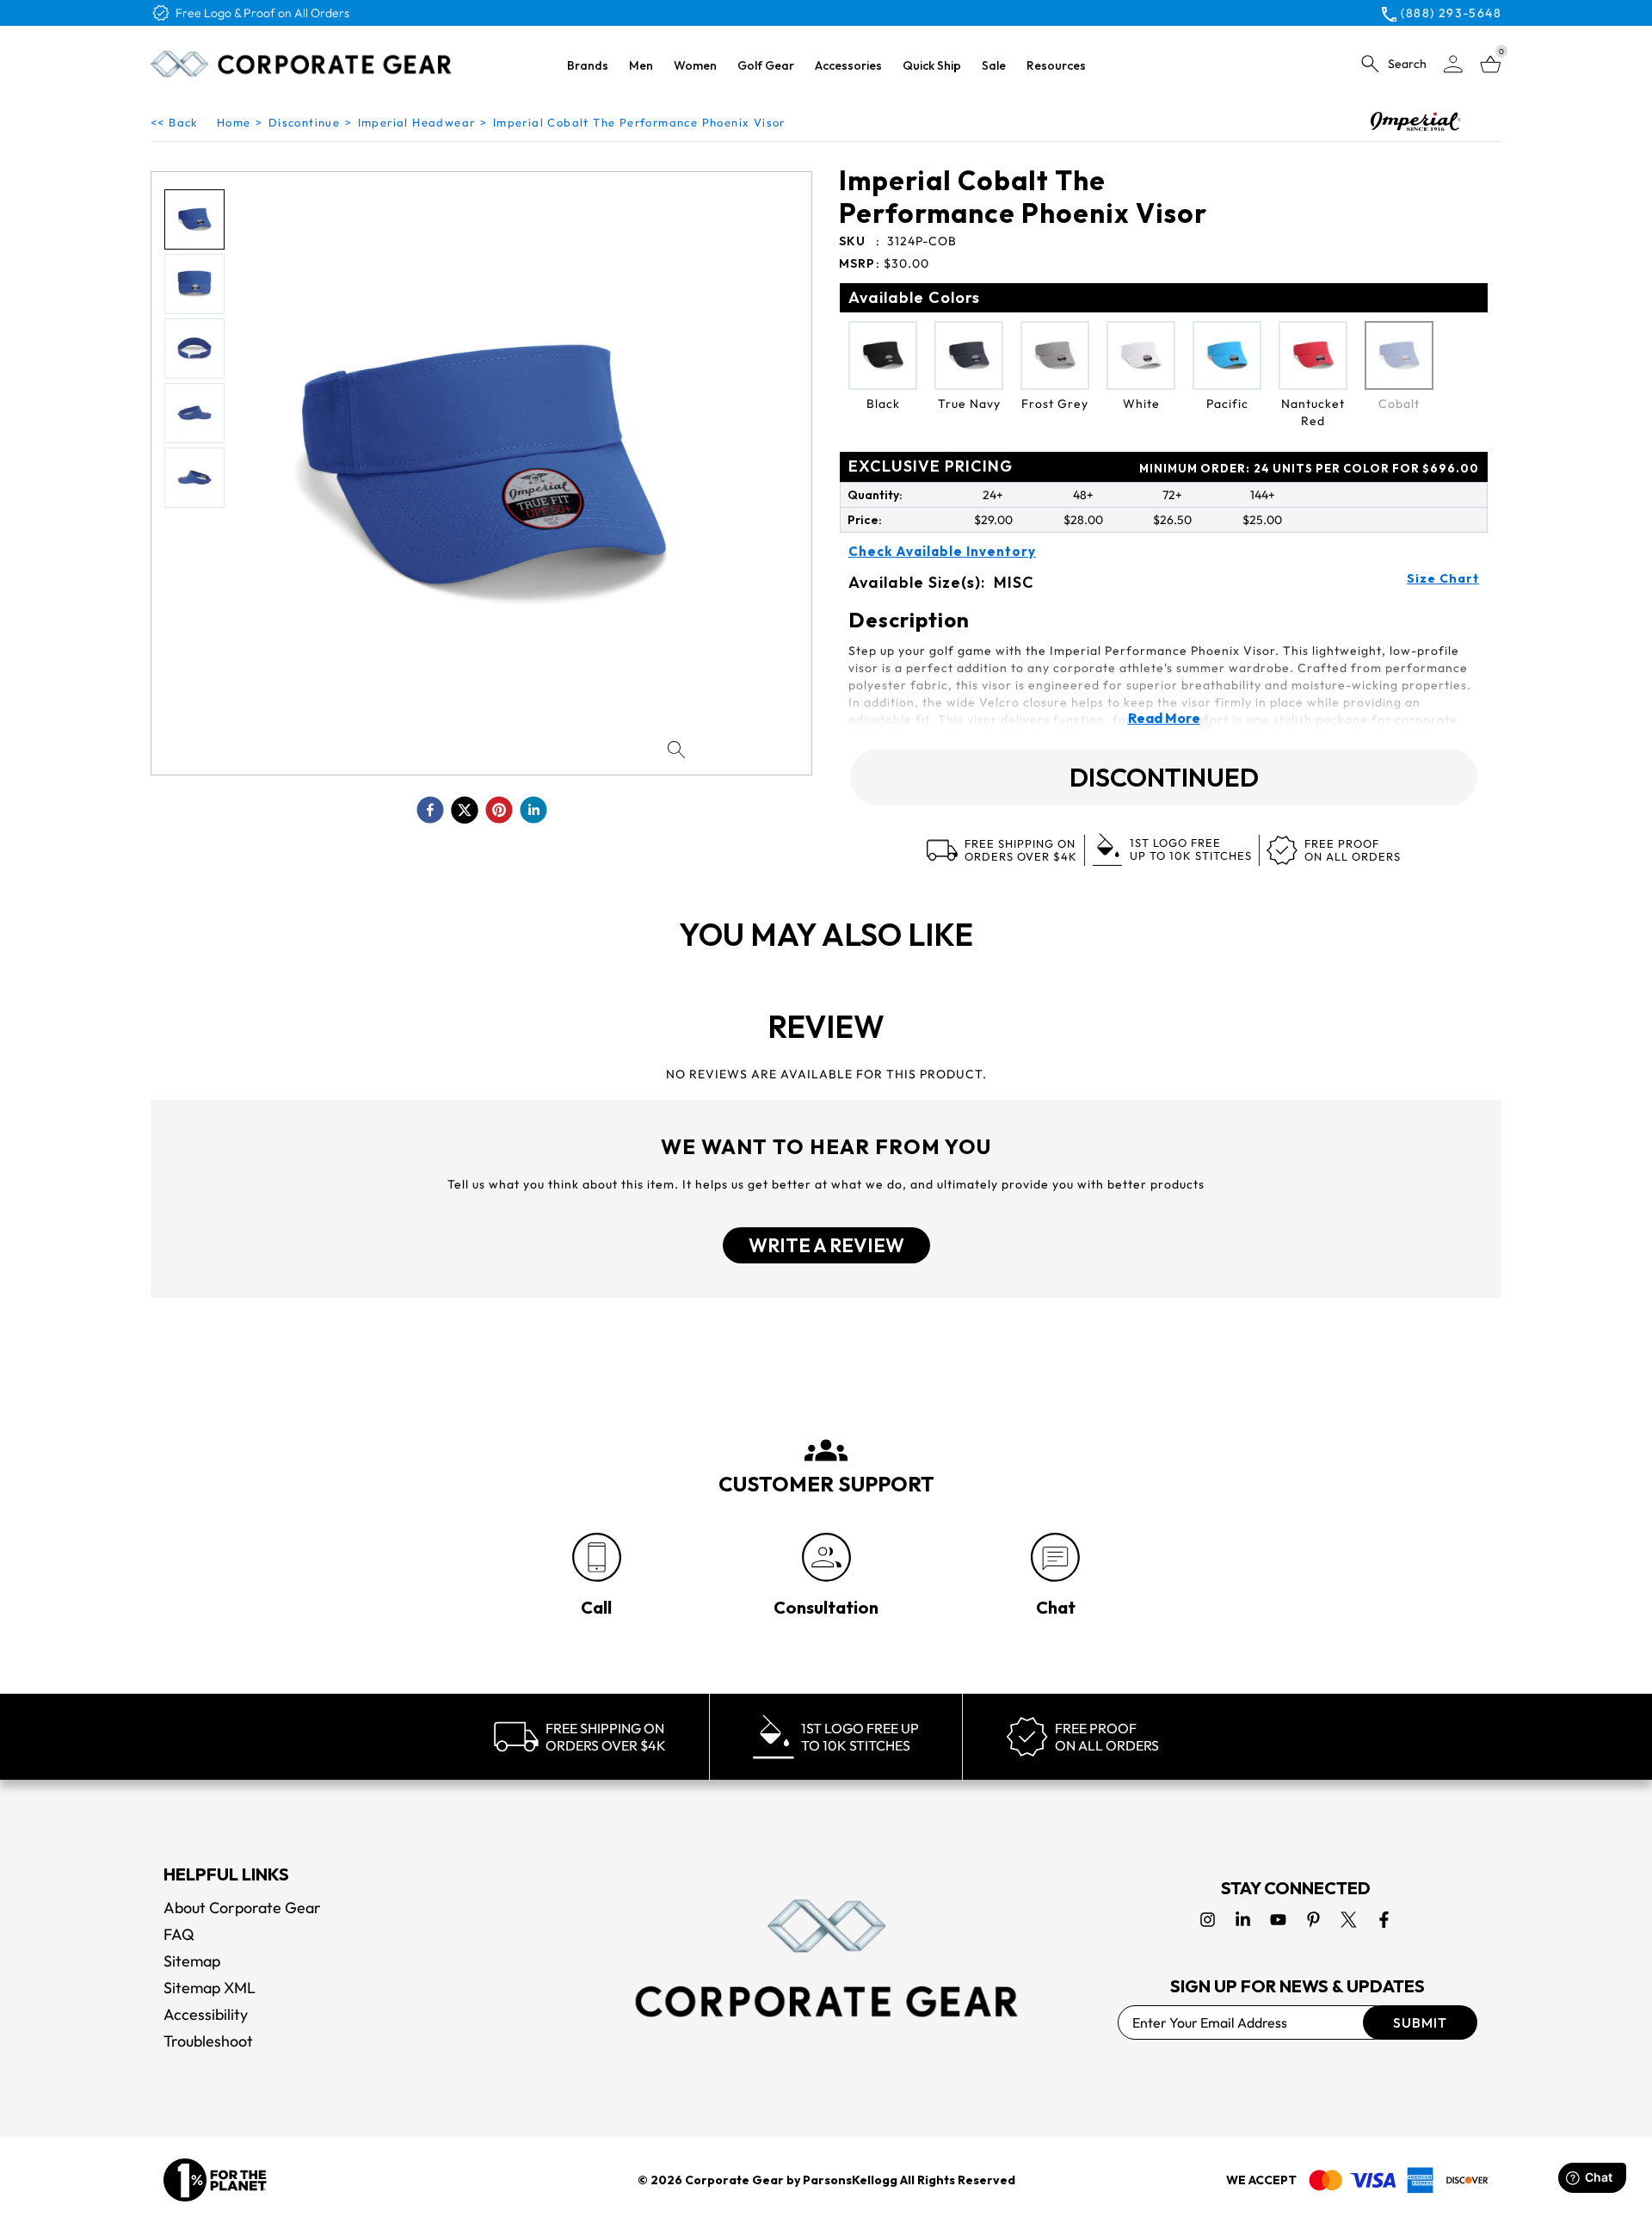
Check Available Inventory (942, 552)
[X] (1349, 1920)
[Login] (1453, 64)
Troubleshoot (208, 2041)
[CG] (301, 64)
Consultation (826, 1607)
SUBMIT (1420, 2022)
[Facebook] (1384, 1920)
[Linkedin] (1243, 1920)
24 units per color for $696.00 (1309, 468)
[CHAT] (1055, 1557)
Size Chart (1443, 578)
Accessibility (206, 2014)
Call (596, 1607)
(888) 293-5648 (1451, 13)
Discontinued (1164, 777)
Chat (1056, 1607)
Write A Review (826, 1245)
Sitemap (192, 1961)
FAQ (179, 1934)
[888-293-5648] (597, 1557)
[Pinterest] (1313, 1920)
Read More (1164, 718)
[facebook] (430, 810)
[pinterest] (499, 810)
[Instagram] (1208, 1920)
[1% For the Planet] (215, 2180)
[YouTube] (1278, 1920)
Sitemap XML (210, 1988)
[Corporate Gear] (826, 1958)
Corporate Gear (734, 2180)
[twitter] (465, 810)
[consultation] (826, 1557)
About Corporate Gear (242, 1908)
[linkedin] (533, 810)
